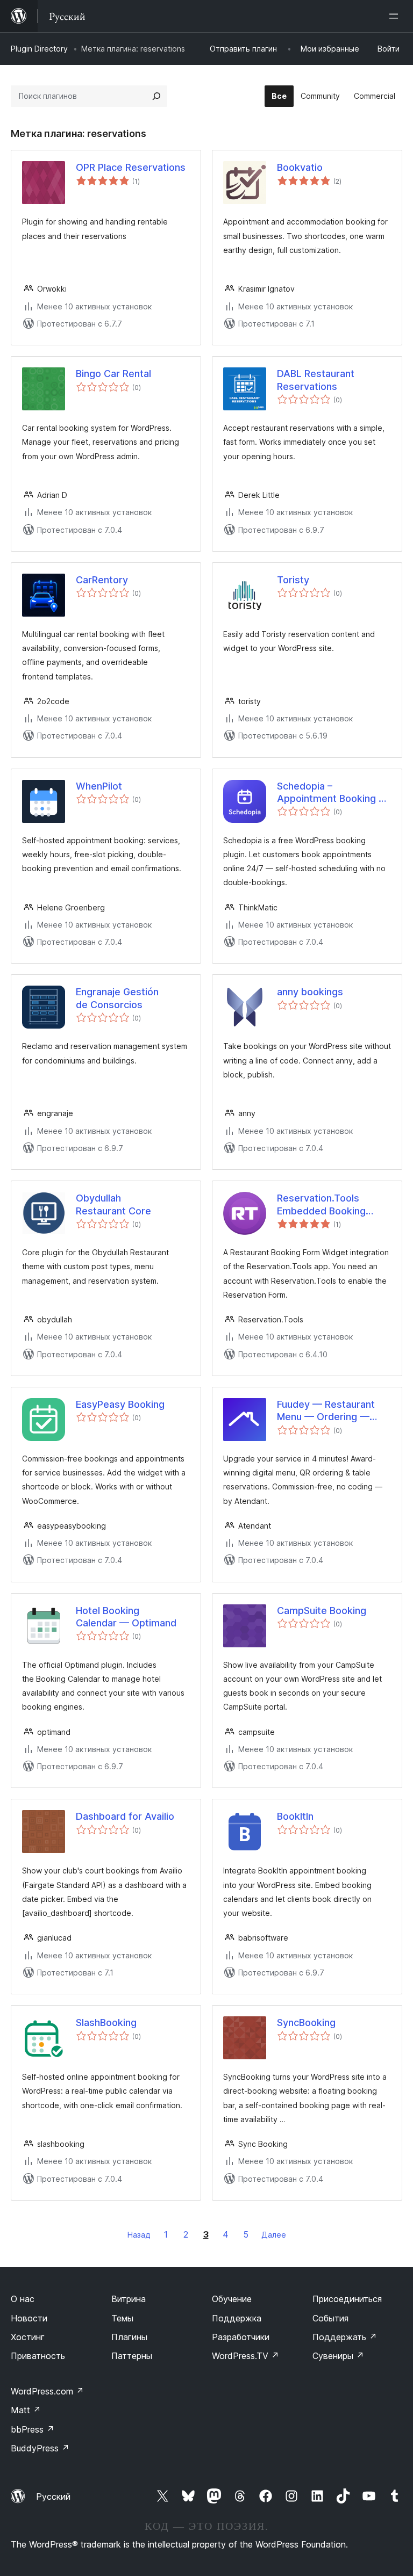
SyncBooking (306, 2023)
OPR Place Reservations (131, 167)
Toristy (293, 580)
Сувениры (338, 2356)
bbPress (33, 2429)
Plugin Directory (39, 49)
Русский (53, 2497)
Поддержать (345, 2337)
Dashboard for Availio (125, 1816)
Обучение (232, 2299)
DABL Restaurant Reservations (316, 380)
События (330, 2318)
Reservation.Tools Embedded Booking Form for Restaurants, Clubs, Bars (321, 1205)
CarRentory (102, 580)
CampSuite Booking (322, 1611)
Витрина (129, 2299)
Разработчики (241, 2337)
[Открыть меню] (396, 16)
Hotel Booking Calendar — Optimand (126, 1617)
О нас (23, 2299)
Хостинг (28, 2337)
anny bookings (310, 992)
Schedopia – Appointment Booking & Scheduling (331, 793)
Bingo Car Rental (113, 374)
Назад (139, 2235)
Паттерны (132, 2356)
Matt (26, 2410)
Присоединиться (347, 2299)
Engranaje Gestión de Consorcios (117, 998)
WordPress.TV (245, 2356)
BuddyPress (40, 2448)
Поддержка (237, 2318)
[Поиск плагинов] (156, 96)
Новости (29, 2318)
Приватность (38, 2356)
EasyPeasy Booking (120, 1404)
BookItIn (295, 1816)
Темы (122, 2318)
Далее (274, 2235)
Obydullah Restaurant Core (113, 1204)
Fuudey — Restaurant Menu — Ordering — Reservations (326, 1411)
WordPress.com (47, 2391)
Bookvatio (300, 167)
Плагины (129, 2337)
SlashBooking (106, 2023)
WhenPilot (99, 786)
